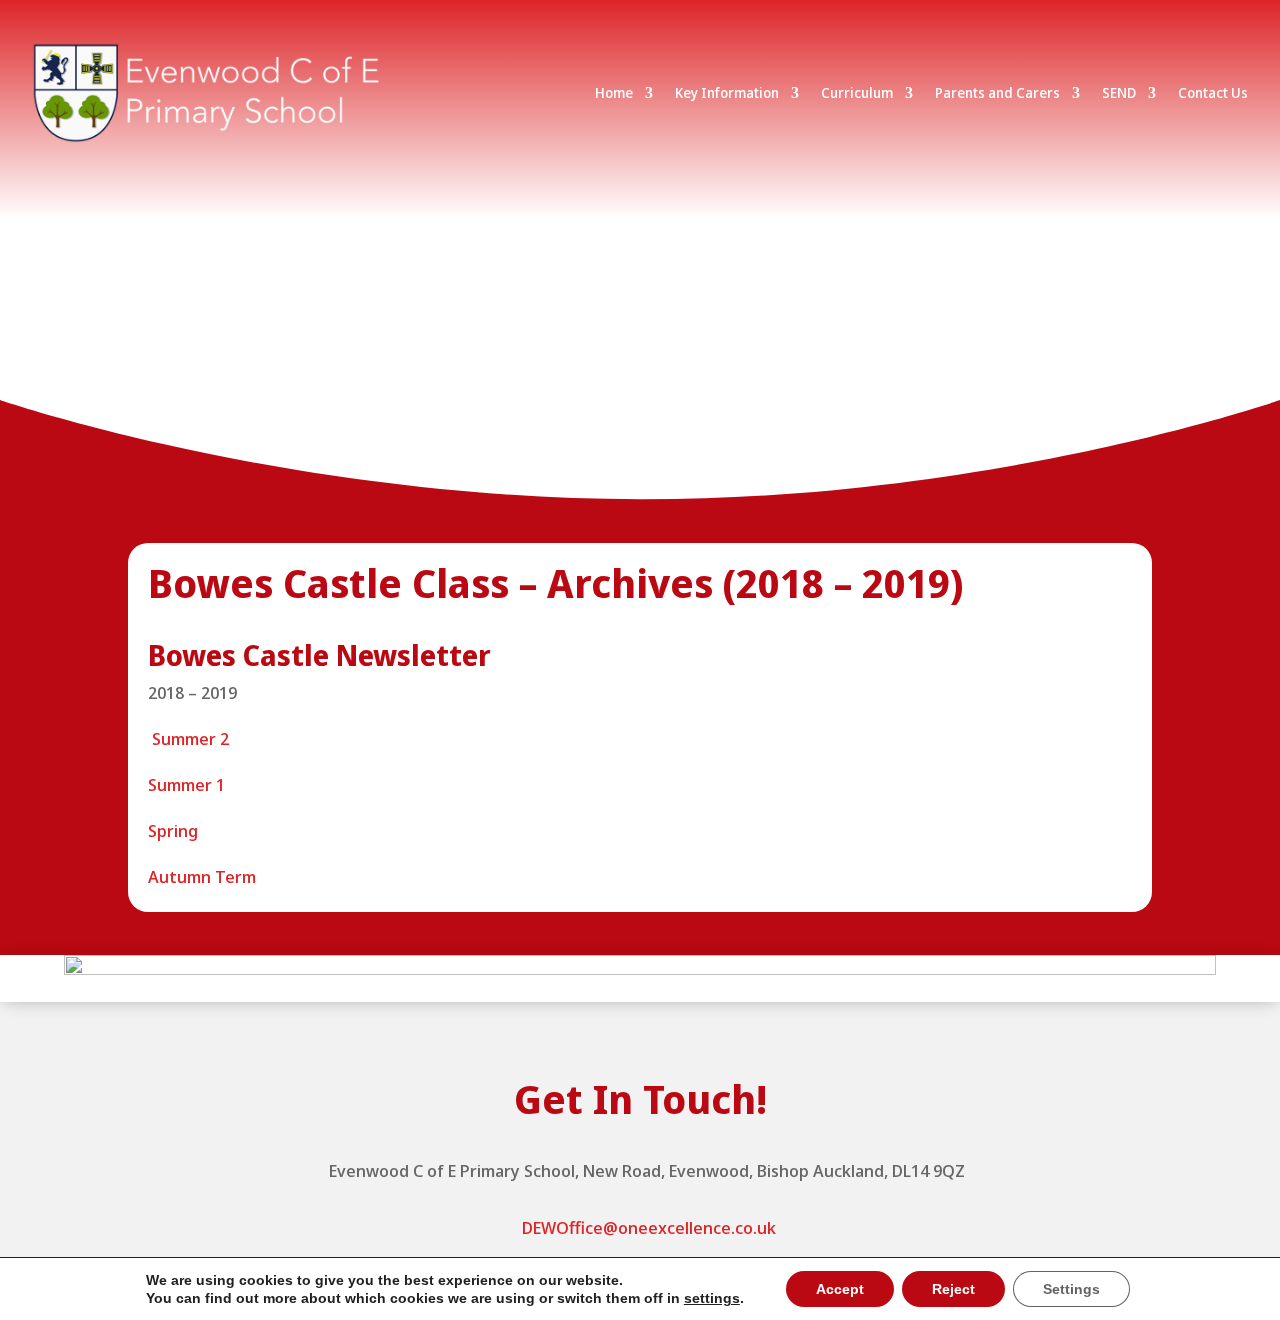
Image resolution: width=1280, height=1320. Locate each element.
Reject (953, 1289)
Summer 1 (186, 784)
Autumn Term (202, 876)
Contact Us (1213, 92)
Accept (840, 1289)
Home (614, 92)
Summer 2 (188, 738)
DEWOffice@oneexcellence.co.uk (649, 1227)
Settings (1071, 1289)
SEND (1119, 92)
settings (712, 1298)
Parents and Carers (997, 92)
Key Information (727, 92)
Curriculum (857, 92)
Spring (173, 830)
